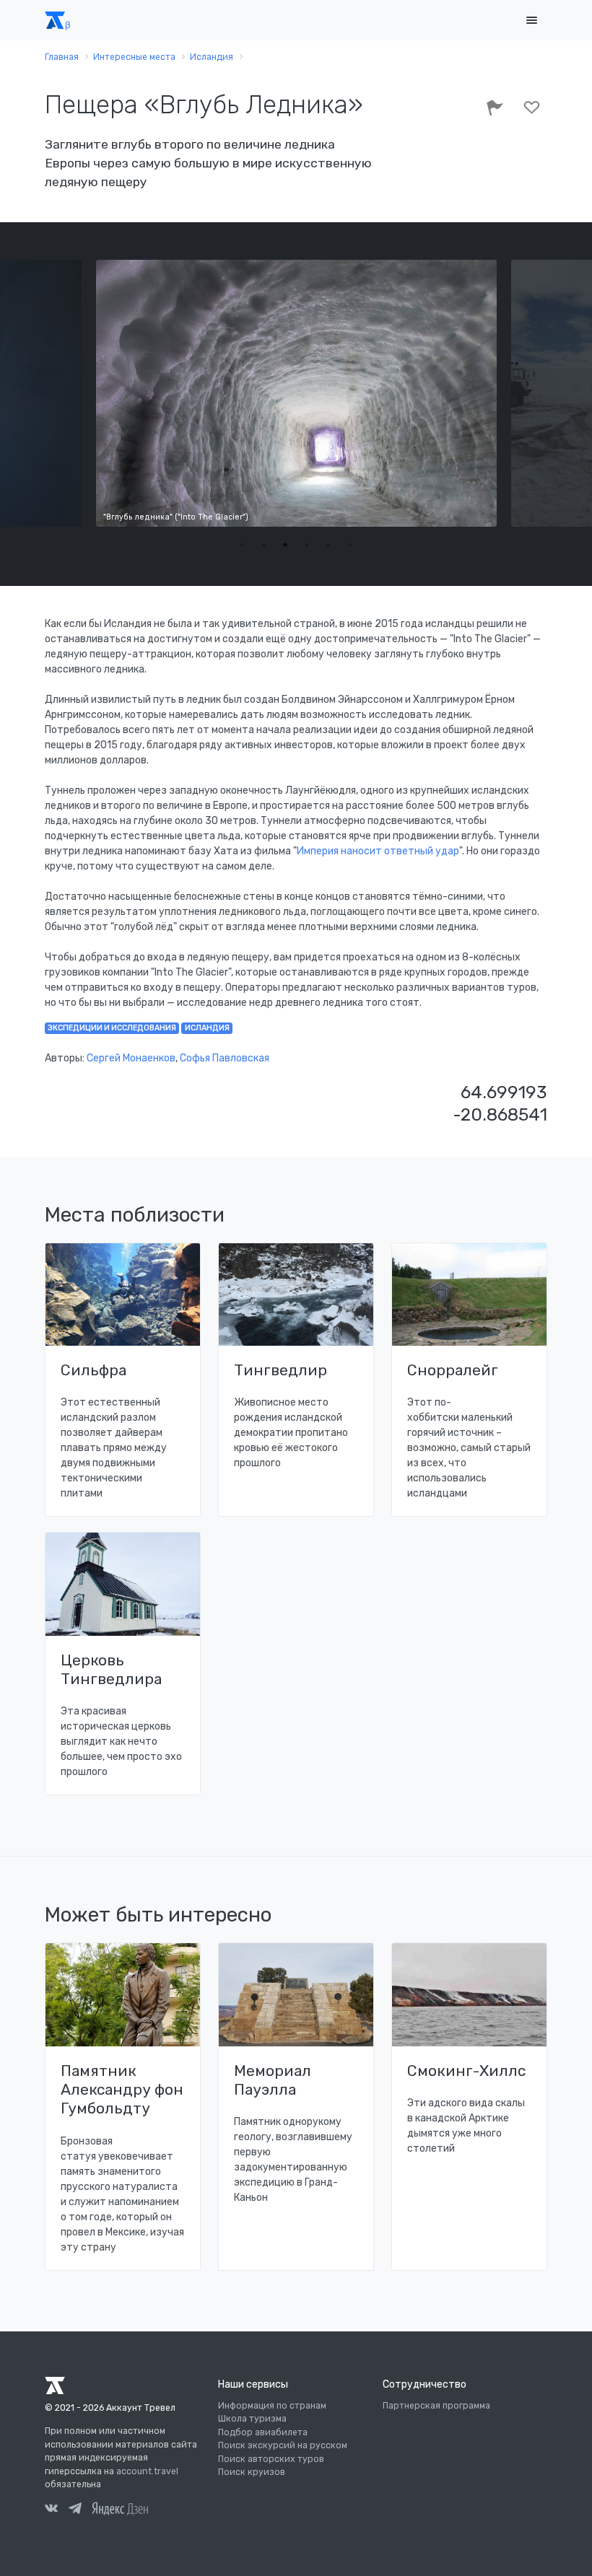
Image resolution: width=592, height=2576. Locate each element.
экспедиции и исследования (112, 1028)
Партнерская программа (436, 2406)
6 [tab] (350, 545)
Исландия (207, 1028)
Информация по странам (272, 2406)
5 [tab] (328, 545)
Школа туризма (252, 2419)
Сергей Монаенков (131, 1058)
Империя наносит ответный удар (378, 851)
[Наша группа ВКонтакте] (51, 2510)
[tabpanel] (297, 393)
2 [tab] (264, 545)
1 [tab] (242, 545)
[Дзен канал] (120, 2508)
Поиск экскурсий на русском (283, 2445)
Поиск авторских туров (271, 2459)
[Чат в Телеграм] (75, 2510)
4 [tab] (307, 545)
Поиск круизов (252, 2472)
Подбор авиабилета (263, 2432)
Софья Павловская (225, 1058)
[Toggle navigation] (531, 21)
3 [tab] (285, 545)
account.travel (147, 2471)
